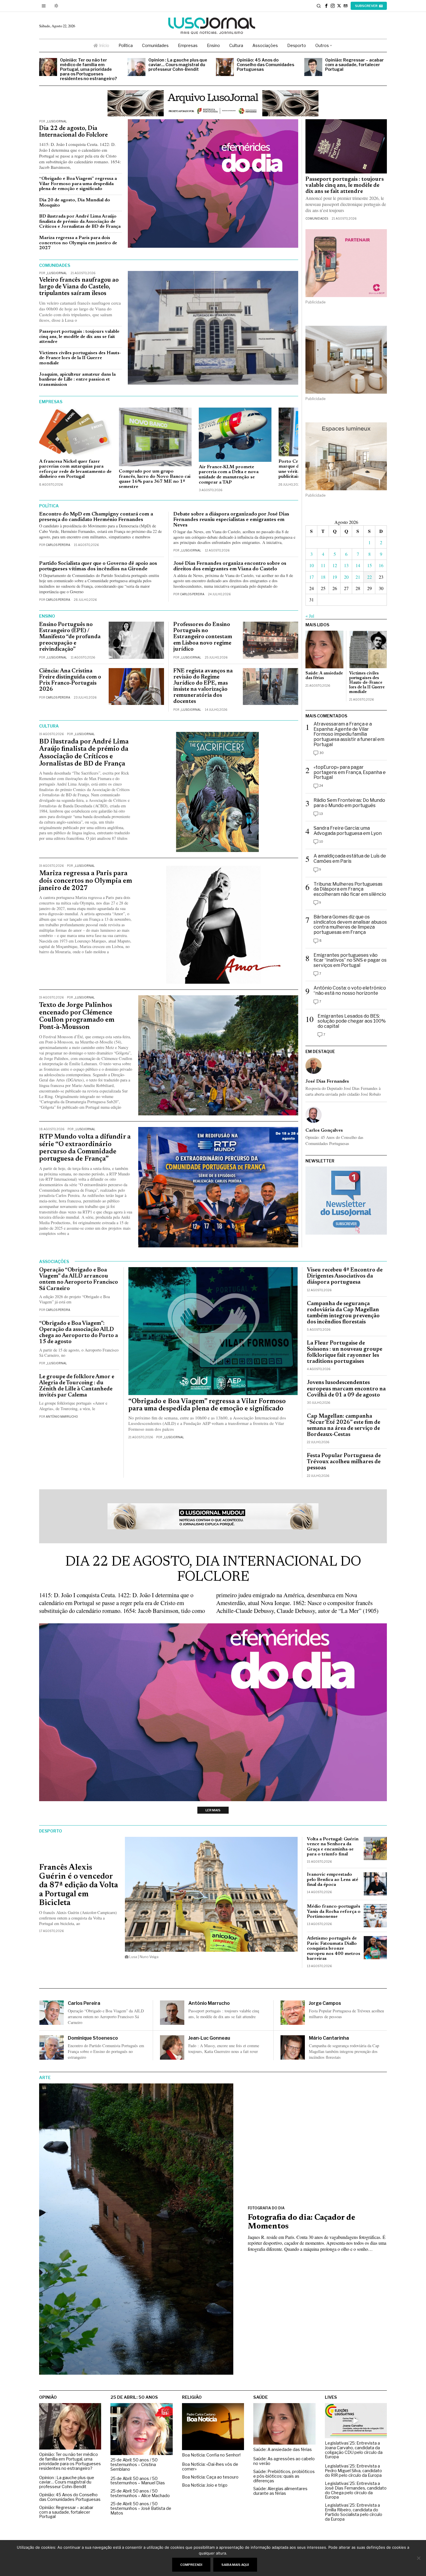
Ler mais (213, 1810)
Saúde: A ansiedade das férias (324, 676)
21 (358, 577)
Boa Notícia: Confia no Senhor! (211, 2455)
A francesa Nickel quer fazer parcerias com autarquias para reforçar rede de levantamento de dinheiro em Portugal (75, 469)
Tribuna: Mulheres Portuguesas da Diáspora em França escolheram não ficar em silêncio (350, 889)
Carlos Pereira (58, 545)
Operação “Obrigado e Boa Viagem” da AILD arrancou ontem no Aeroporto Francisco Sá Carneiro (79, 1279)
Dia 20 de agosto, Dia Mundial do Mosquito (75, 203)
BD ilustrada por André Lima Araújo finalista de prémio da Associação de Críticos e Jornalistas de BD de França (80, 221)
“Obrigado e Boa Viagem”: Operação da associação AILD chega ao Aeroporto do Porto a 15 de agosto (79, 1333)
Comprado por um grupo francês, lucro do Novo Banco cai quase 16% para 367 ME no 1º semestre (155, 479)
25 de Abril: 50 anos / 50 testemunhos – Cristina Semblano (134, 2465)
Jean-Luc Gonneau (209, 2038)
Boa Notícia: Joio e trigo (205, 2485)
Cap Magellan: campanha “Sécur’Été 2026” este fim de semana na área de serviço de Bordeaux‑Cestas (344, 1426)
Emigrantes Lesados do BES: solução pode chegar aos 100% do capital (352, 1021)
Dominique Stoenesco (93, 2038)
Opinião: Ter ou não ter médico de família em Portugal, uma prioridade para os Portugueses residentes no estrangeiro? (88, 69)
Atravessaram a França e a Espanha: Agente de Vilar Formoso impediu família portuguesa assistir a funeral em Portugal (349, 734)
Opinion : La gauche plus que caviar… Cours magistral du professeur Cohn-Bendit (178, 65)
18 (323, 577)
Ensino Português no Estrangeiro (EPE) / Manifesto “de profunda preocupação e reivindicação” (70, 637)
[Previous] (52, 450)
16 (381, 565)
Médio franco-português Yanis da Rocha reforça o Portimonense (334, 1912)
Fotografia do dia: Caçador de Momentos (302, 2222)
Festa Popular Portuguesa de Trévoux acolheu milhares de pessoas (344, 1462)
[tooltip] (326, 6)
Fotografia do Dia (266, 2208)
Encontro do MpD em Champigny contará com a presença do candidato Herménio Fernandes (96, 517)
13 (346, 565)
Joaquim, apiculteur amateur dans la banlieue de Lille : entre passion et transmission (77, 380)
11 (323, 565)
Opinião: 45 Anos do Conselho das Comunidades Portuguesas (265, 65)
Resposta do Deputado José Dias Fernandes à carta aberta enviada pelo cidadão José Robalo (343, 1091)
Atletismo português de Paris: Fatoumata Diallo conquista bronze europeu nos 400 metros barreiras (334, 1949)
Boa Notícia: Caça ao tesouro (210, 2477)
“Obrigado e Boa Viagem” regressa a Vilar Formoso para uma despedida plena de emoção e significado (78, 184)
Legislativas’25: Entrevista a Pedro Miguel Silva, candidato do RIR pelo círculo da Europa (353, 2471)
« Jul (310, 616)
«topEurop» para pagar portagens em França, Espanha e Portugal (350, 772)
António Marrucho (62, 1417)
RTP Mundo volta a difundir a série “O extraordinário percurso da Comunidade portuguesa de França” (85, 1148)
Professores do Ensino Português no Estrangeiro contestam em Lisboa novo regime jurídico (203, 637)
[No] (419, 2558)
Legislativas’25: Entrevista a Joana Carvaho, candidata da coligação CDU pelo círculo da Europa (354, 2450)
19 (335, 577)
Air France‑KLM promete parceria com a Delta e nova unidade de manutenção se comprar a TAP (229, 475)
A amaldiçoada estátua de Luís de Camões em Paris (350, 859)
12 (335, 565)
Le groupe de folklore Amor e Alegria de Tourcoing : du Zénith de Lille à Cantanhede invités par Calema (77, 1386)
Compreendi (191, 2565)
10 (312, 565)
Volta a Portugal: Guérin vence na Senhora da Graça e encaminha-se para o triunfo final (333, 1847)
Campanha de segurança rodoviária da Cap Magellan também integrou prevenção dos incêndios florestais (343, 1313)
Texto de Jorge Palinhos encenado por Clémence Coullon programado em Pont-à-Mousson (77, 1016)
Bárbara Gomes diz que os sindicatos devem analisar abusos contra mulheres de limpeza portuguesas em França (350, 925)
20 (346, 577)
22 (369, 577)
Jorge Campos (325, 2003)
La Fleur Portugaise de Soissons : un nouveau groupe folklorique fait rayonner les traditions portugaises (345, 1352)
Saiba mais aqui (235, 2565)
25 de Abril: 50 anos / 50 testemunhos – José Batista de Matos (141, 2509)
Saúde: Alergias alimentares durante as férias (280, 2491)
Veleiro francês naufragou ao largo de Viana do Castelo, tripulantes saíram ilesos (79, 287)
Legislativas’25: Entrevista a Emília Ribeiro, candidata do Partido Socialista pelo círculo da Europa (354, 2512)
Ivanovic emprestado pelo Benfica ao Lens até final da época (333, 1880)
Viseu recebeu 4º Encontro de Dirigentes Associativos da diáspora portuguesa (345, 1276)
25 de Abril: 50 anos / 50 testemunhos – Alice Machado (140, 2494)
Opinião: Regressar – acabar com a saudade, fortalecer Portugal (354, 65)
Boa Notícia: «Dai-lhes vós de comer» (210, 2467)
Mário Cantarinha (329, 2038)
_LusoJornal (56, 121)
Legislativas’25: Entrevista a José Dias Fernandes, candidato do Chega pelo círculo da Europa (356, 2491)
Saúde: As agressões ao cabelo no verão (284, 2461)
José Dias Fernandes (327, 1081)
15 (369, 565)
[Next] (285, 450)
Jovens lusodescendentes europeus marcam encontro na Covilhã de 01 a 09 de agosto (346, 1389)
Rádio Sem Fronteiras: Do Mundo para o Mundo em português (349, 803)
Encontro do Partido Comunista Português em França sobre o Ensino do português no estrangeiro (106, 2051)
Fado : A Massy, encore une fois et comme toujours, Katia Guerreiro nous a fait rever (224, 2048)
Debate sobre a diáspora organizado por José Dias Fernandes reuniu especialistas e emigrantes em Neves (231, 520)
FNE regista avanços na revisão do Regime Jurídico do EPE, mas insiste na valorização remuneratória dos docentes (203, 686)
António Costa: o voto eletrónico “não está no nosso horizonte (350, 991)
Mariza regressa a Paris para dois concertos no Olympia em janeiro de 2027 (78, 243)
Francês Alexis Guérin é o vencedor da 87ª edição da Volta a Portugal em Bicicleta (79, 1885)
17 (312, 577)
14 (358, 565)
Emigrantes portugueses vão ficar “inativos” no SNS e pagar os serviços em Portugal (350, 960)
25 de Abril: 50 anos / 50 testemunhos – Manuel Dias (138, 2481)
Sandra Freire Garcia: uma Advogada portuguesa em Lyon (348, 831)
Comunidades (317, 218)
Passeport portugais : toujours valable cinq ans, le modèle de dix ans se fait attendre (79, 337)
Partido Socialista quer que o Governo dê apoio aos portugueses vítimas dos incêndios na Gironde (98, 566)
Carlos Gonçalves (324, 1130)
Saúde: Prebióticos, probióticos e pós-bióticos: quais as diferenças (284, 2476)
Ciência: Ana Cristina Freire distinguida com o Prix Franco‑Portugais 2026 (70, 680)
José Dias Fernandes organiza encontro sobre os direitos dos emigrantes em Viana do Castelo (230, 566)
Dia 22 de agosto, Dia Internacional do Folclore (73, 132)
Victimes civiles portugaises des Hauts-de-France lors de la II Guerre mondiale (80, 358)
